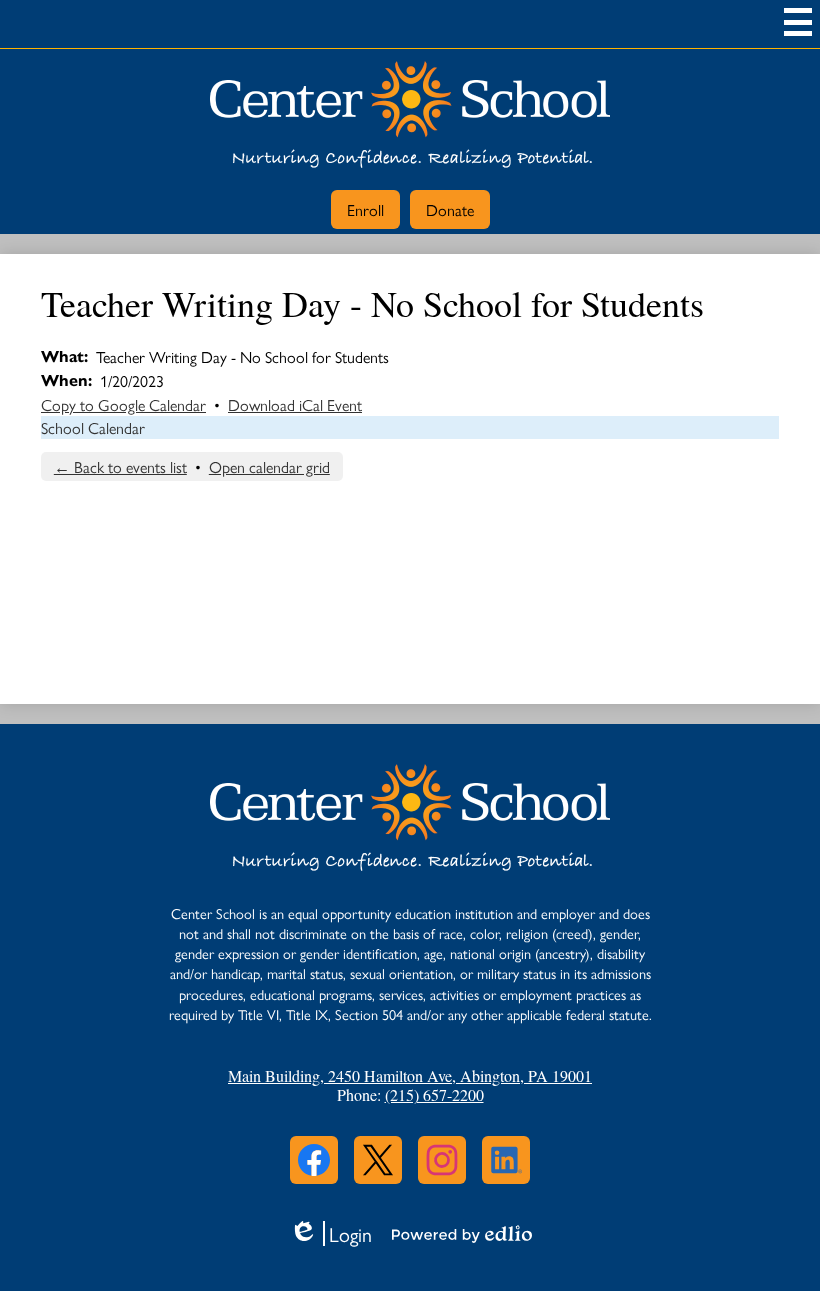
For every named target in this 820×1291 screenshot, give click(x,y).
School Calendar (93, 427)
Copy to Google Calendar (123, 404)
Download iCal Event (295, 404)
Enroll (365, 209)
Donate (450, 209)
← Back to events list (120, 466)
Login (330, 1233)
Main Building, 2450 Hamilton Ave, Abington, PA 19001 (410, 1075)
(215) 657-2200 (434, 1094)
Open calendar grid (269, 466)
